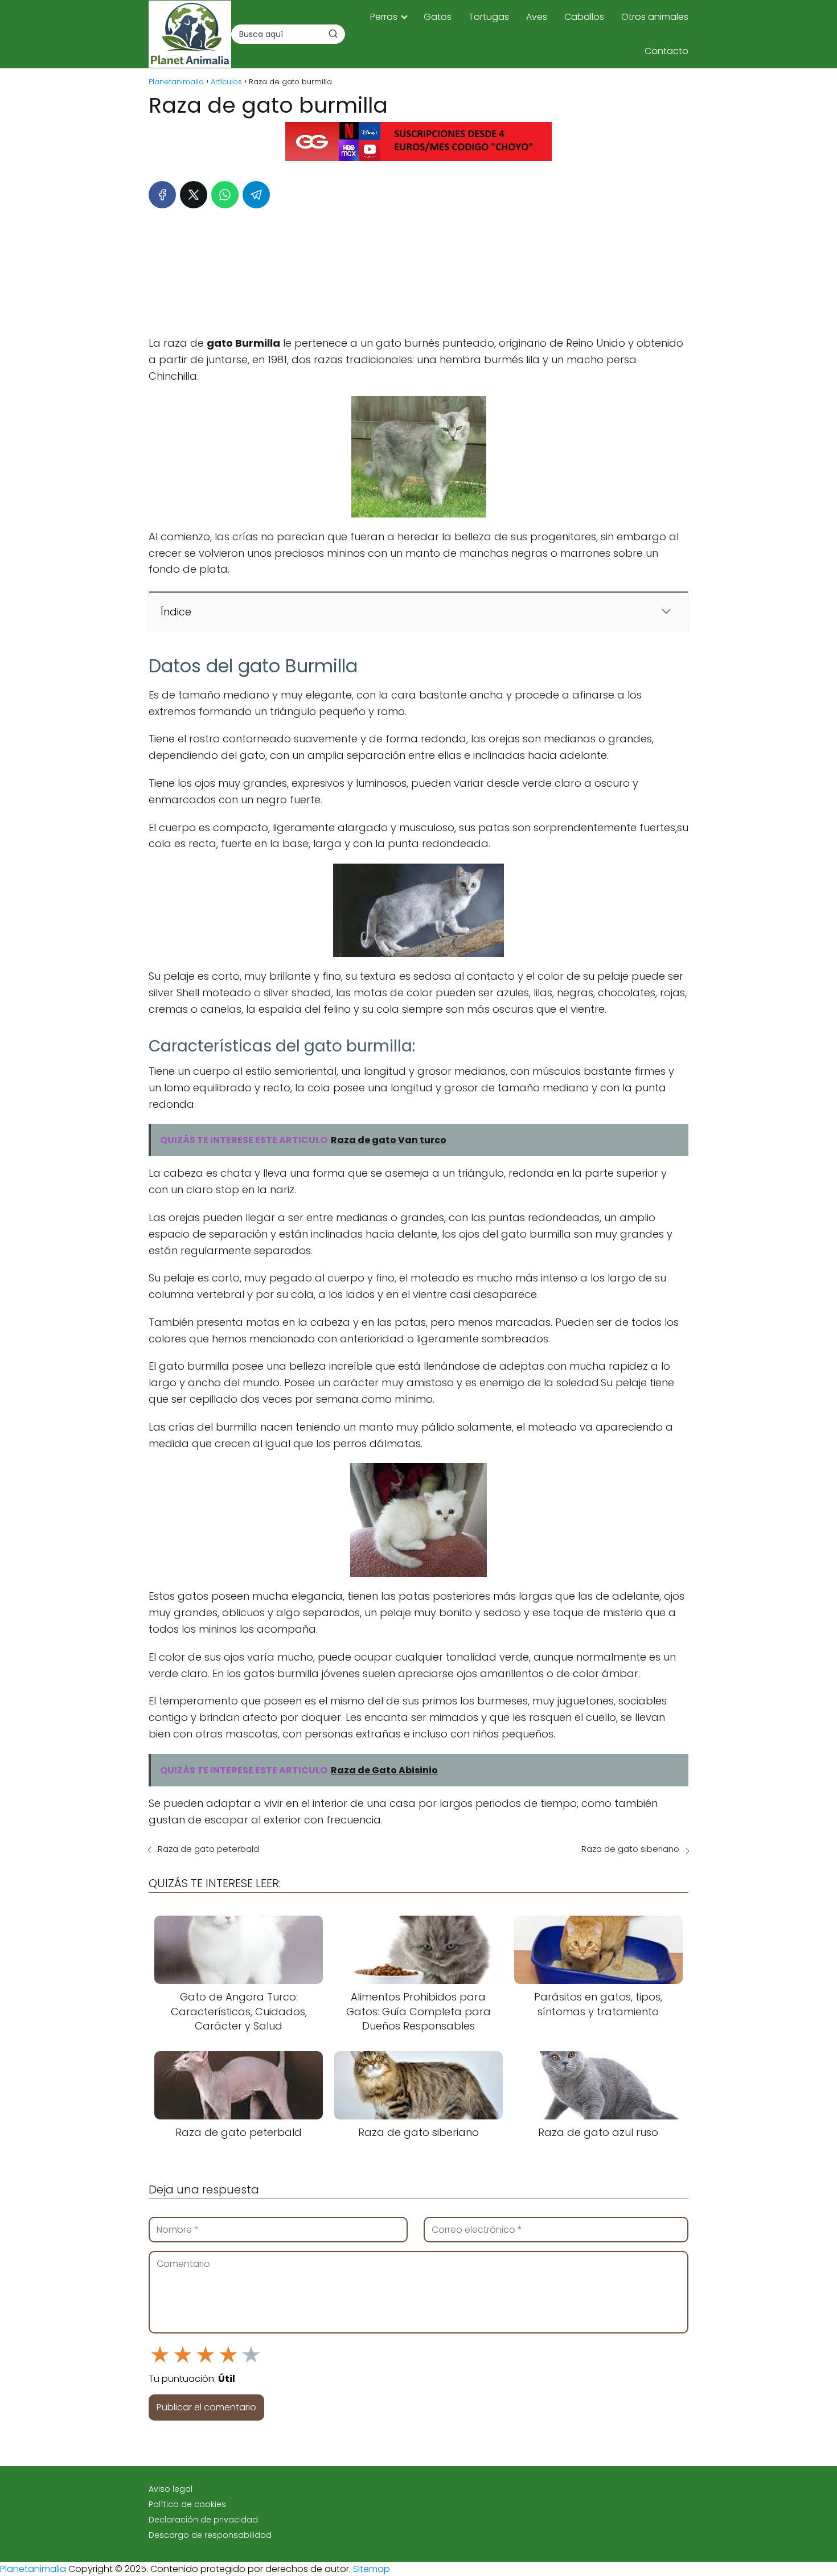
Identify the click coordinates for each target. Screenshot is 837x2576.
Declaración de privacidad (203, 2520)
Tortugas (489, 17)
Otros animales (655, 17)
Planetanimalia (33, 2569)
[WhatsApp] (225, 195)
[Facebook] (162, 195)
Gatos (438, 17)
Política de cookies (187, 2504)
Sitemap (372, 2569)
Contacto (666, 51)
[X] (194, 195)
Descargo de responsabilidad (210, 2535)
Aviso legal (171, 2489)
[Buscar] (333, 34)
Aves (537, 17)
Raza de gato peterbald (208, 1849)
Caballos (584, 17)
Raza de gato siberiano (630, 1849)
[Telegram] (256, 195)
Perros (384, 17)
